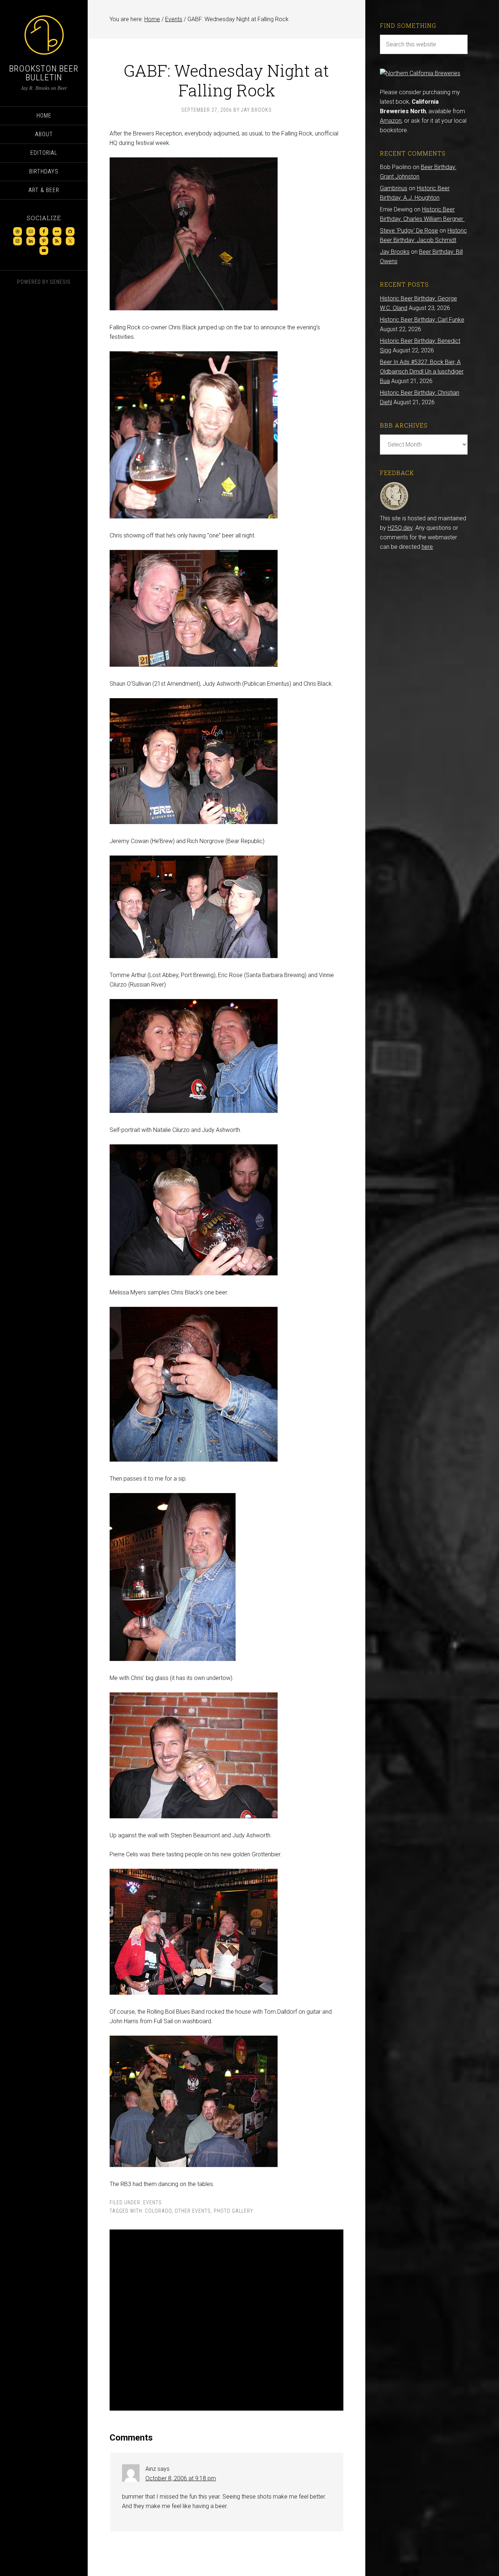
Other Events (193, 2211)
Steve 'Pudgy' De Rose (409, 231)
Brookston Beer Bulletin (44, 73)
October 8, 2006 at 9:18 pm (181, 2478)
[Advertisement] (226, 2320)
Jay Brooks (395, 252)
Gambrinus (394, 188)
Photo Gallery (233, 2211)
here (427, 547)
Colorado (158, 2211)
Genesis (60, 282)
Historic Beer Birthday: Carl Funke (422, 320)
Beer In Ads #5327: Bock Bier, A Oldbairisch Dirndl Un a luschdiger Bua (422, 372)
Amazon (391, 121)
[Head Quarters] (394, 509)
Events (153, 2202)
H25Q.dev (400, 528)
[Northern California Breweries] (420, 73)
